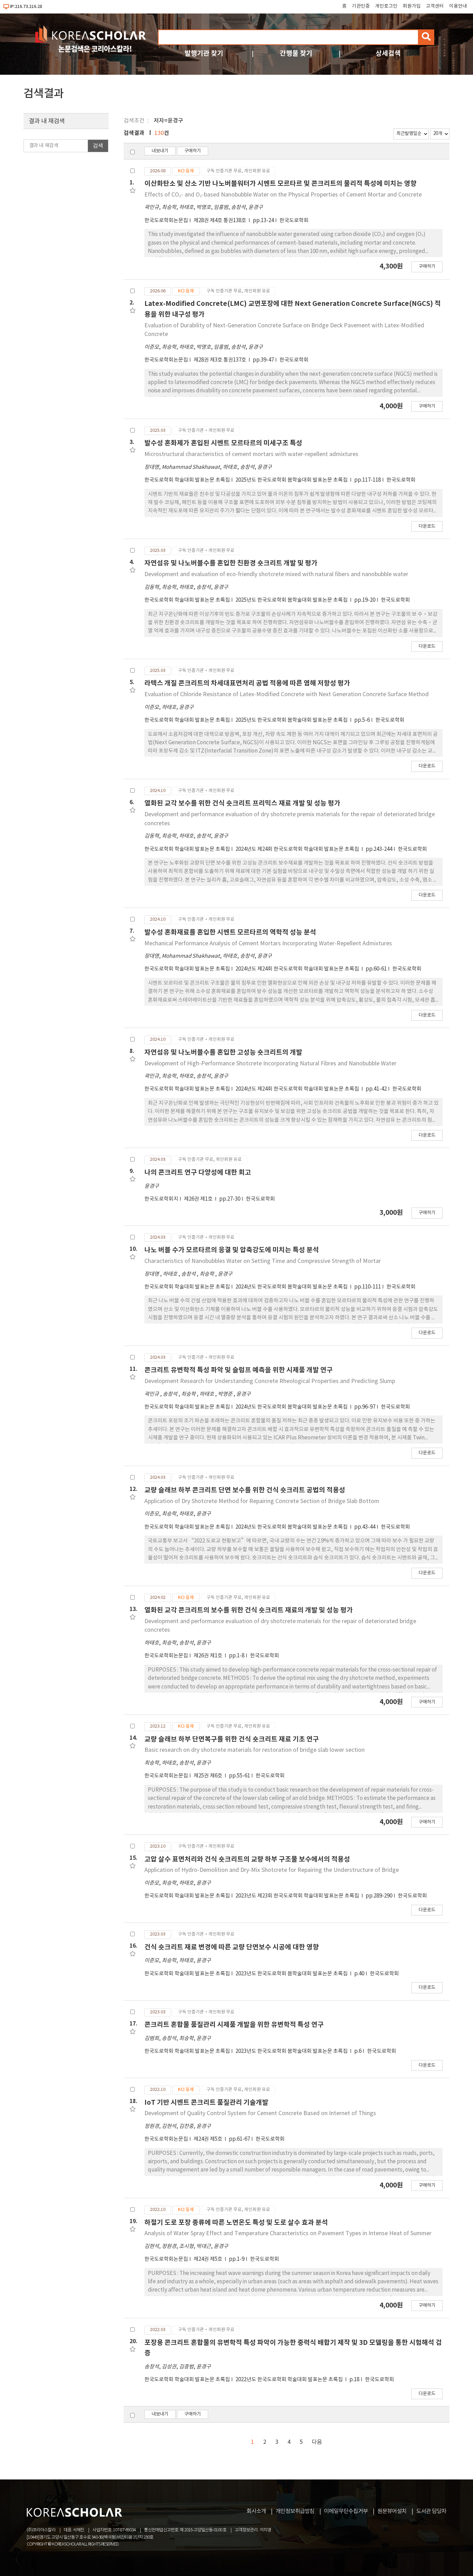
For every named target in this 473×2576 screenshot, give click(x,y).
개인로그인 (386, 6)
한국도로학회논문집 (166, 221)
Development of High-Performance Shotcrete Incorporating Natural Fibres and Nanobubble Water (270, 1064)
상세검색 (388, 53)
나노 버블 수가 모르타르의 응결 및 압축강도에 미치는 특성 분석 (232, 1250)
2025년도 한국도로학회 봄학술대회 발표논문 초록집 (292, 480)
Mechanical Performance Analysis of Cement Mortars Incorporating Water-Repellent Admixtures (268, 944)
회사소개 (256, 2511)
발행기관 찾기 (204, 53)
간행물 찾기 (296, 53)
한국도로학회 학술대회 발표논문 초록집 (187, 480)
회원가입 (412, 6)
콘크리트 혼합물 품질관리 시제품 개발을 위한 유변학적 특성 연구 (234, 2025)
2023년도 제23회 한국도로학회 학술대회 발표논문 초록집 (298, 1896)
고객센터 (435, 6)
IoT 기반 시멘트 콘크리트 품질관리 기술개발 (206, 2102)
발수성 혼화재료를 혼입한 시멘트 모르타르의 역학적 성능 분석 (230, 932)
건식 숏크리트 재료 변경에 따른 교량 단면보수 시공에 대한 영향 (232, 1947)
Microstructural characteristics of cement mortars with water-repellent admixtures (251, 454)
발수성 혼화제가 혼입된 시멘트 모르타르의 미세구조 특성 (223, 443)
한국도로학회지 (161, 1199)
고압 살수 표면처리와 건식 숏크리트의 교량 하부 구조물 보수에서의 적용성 (247, 1859)
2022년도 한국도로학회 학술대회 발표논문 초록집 (290, 2380)
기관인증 (361, 6)
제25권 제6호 (208, 1776)
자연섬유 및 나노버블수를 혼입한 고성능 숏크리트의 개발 (223, 1052)
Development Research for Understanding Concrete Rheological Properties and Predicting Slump (270, 1381)
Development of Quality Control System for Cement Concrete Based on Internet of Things (260, 2113)
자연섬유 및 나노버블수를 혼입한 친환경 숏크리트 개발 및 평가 (231, 563)
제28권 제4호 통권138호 (220, 221)
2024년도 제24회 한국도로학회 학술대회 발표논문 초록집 (298, 849)
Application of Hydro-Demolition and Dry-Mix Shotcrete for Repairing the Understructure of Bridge (272, 1870)
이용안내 (458, 6)
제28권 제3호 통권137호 (220, 360)
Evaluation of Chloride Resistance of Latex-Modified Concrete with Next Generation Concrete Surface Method (287, 694)
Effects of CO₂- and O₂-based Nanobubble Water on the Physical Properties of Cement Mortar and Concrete (283, 195)
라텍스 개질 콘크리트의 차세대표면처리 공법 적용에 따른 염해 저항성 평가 (247, 683)
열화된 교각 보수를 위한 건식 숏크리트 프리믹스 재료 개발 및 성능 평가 (242, 803)
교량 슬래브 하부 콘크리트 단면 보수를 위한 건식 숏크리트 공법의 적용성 (245, 1490)
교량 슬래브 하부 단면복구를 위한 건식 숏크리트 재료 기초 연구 (232, 1739)
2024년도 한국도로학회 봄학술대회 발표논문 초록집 (292, 1287)
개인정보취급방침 (295, 2511)
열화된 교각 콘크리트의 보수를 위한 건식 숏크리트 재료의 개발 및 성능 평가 (249, 1610)
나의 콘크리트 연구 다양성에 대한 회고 (198, 1172)
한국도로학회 (294, 221)
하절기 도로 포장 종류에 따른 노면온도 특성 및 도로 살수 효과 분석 (236, 2223)
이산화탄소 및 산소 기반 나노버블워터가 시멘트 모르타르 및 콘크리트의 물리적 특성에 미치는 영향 (280, 184)
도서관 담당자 (431, 2511)
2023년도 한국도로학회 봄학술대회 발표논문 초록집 (292, 1974)
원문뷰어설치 (392, 2511)
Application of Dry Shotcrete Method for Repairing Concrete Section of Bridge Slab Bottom (262, 1501)
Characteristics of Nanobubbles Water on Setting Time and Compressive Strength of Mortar (263, 1261)
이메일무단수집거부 (346, 2511)
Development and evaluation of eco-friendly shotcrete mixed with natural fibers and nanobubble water (276, 574)
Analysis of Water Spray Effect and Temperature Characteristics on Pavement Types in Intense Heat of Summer (288, 2233)
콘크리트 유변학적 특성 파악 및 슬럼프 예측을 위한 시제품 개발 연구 (239, 1370)
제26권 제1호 (199, 1199)
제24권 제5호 (208, 2139)
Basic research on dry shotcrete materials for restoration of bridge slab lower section (255, 1750)
